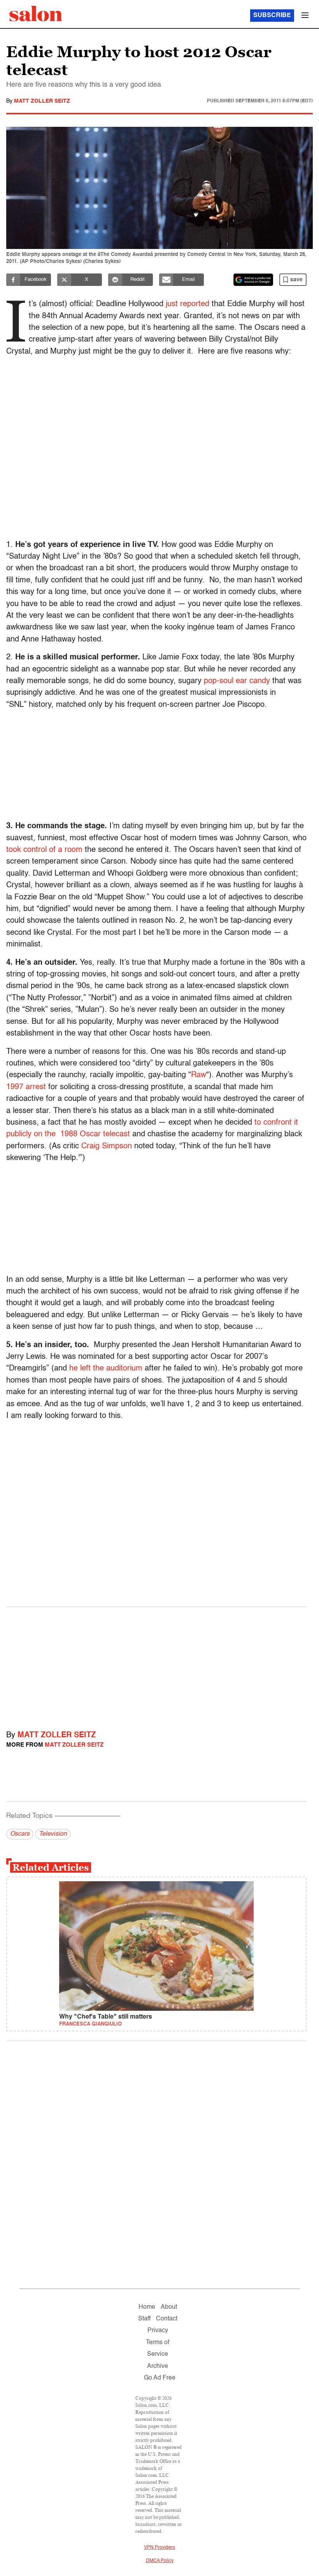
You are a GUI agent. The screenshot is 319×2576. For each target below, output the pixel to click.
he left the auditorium (106, 1369)
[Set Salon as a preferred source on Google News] (253, 280)
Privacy (158, 2331)
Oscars (20, 1834)
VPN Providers (159, 2548)
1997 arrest (26, 1087)
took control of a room (44, 850)
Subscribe (272, 16)
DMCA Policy (160, 2561)
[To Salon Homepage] (36, 14)
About (169, 2307)
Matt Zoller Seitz (42, 101)
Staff (144, 2319)
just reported (188, 304)
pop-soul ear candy (237, 681)
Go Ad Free (160, 2378)
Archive (158, 2366)
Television (53, 1834)
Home (147, 2307)
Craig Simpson (107, 1146)
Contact (167, 2319)
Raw (199, 1075)
